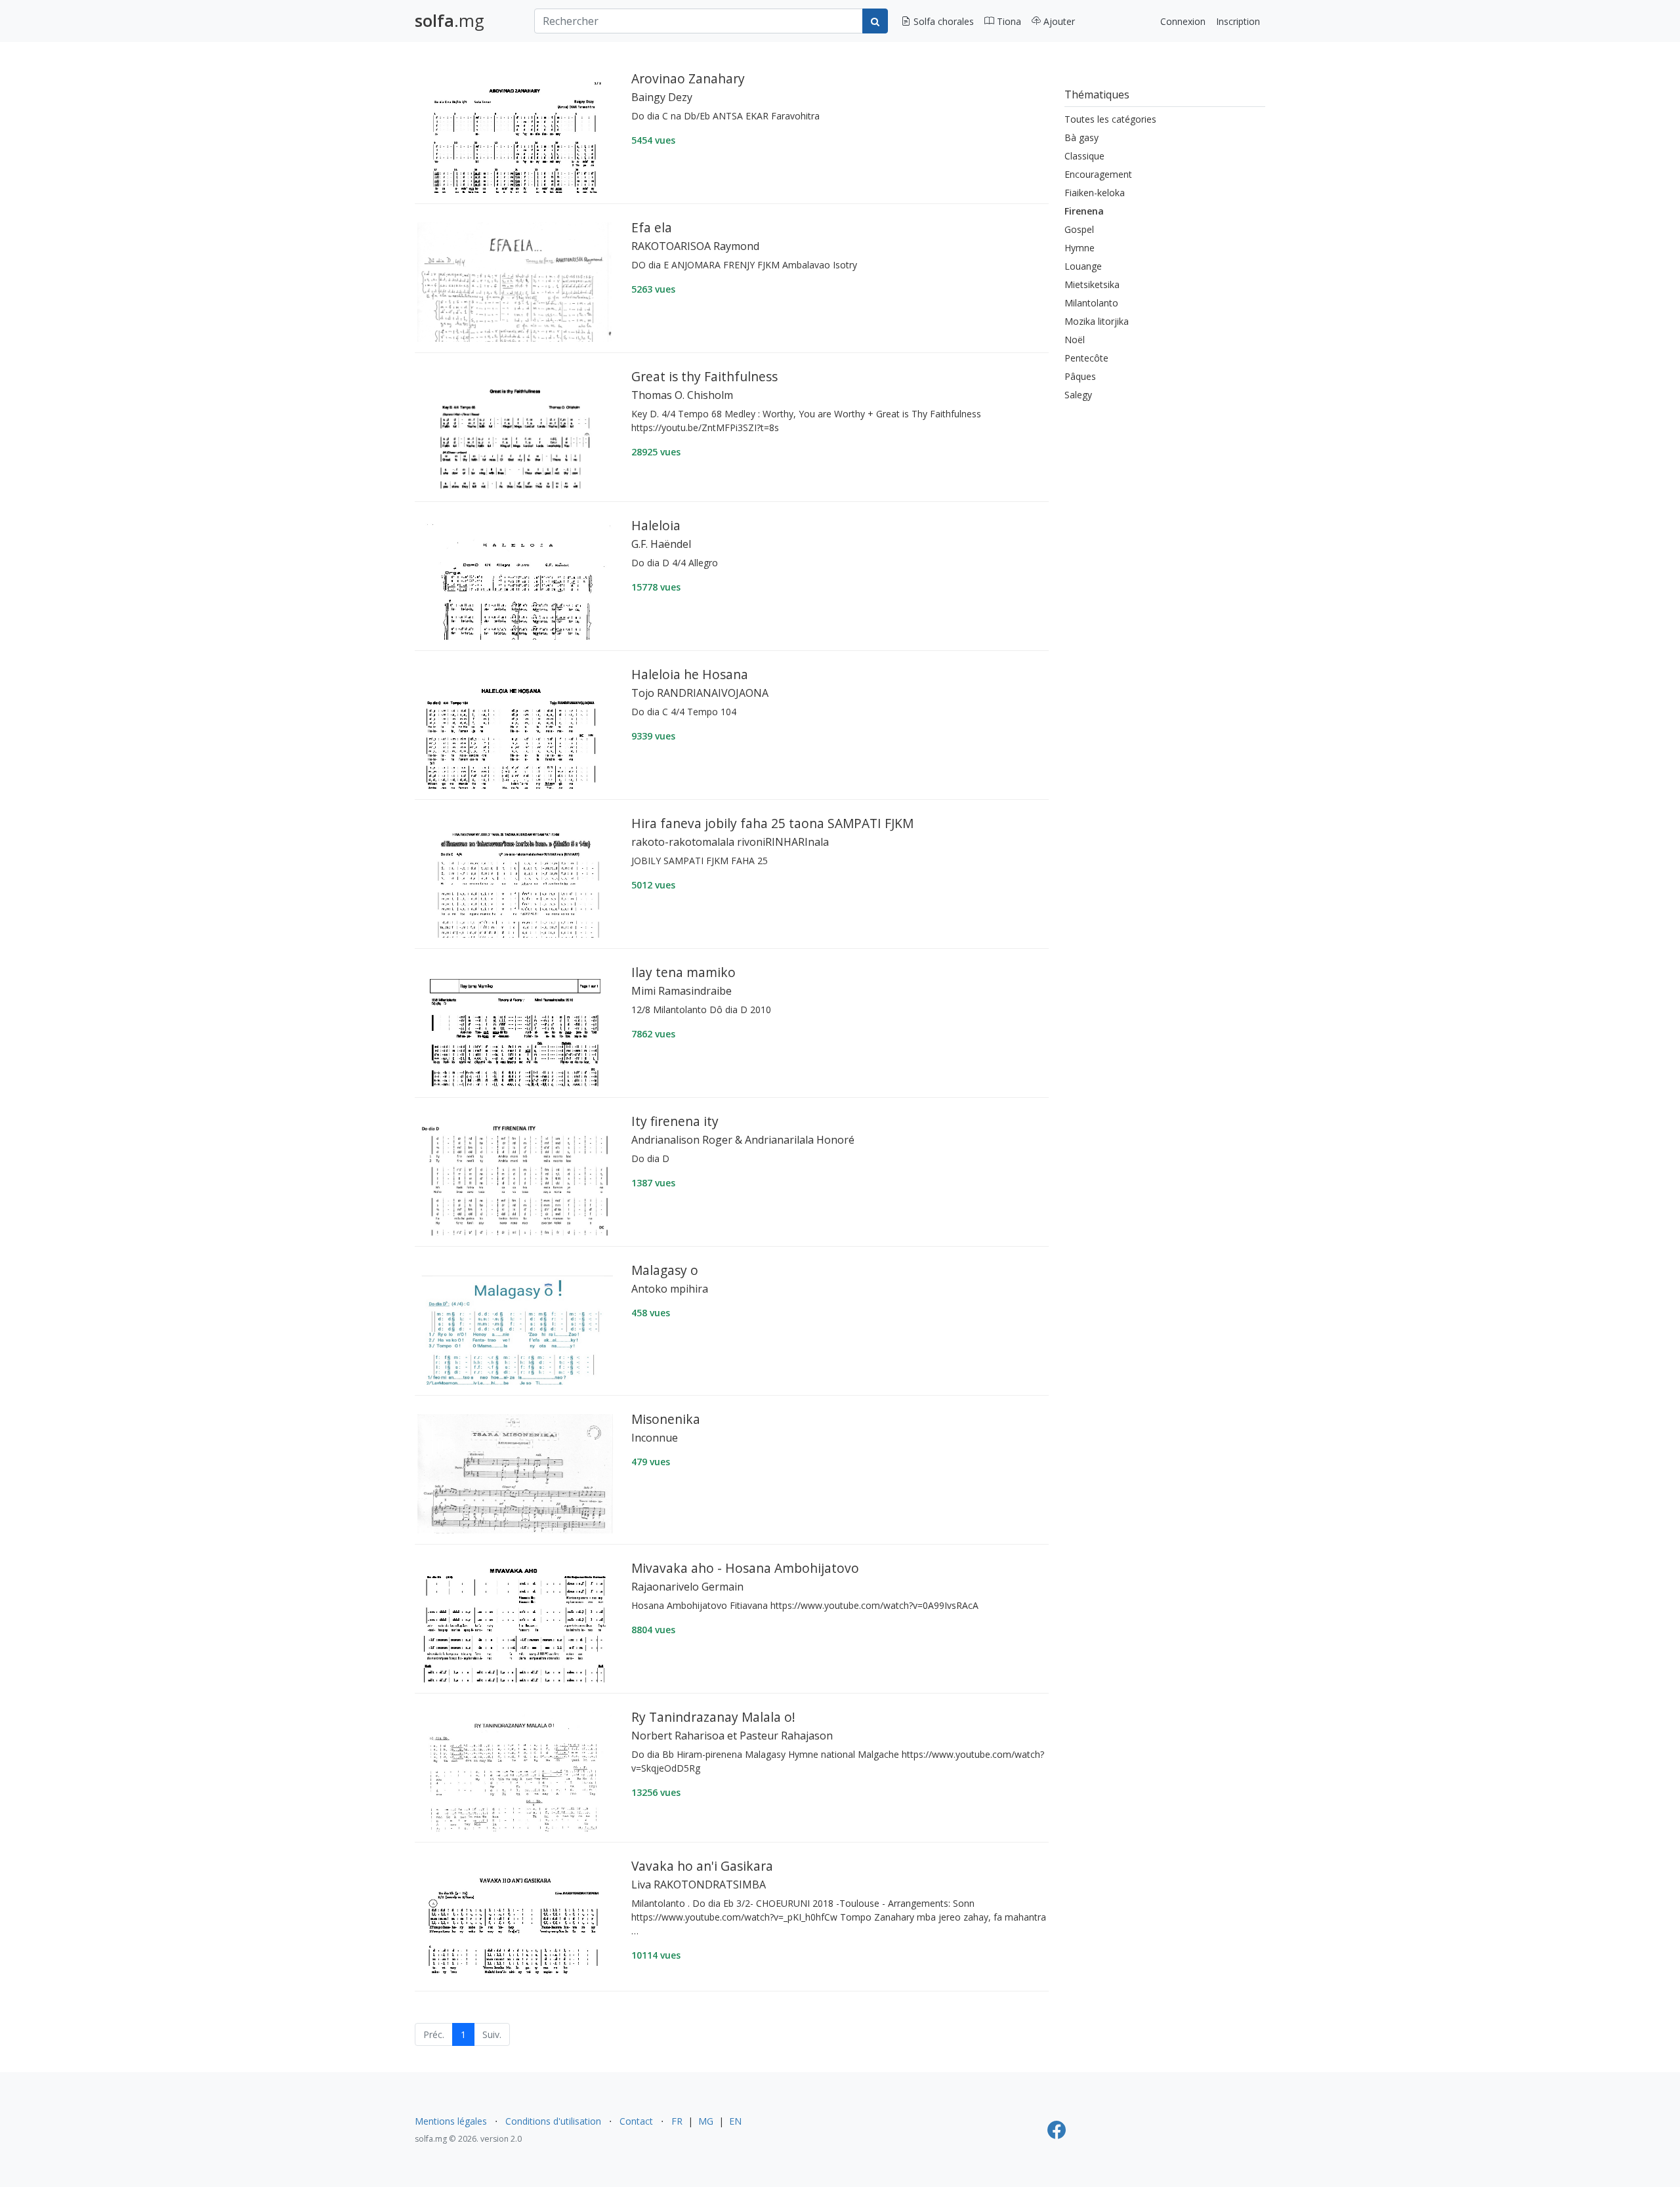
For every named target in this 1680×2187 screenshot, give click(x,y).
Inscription (1238, 21)
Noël (1075, 340)
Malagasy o (665, 1270)
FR (677, 2121)
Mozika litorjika (1097, 321)
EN (735, 2121)
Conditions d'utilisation (553, 2121)
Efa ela (652, 227)
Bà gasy (1081, 137)
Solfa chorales (942, 21)
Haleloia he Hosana (690, 674)
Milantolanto (1091, 303)
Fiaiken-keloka (1095, 193)
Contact (636, 2121)
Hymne (1080, 248)
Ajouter (1058, 21)
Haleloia (656, 525)
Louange (1083, 266)
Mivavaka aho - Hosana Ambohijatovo (745, 1568)
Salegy (1078, 395)
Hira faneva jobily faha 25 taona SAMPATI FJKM (772, 823)
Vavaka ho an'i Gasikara (702, 1866)
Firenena (1084, 211)
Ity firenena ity (675, 1121)
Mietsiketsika (1092, 284)
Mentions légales (451, 2121)
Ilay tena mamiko (683, 972)
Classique (1084, 156)
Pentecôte (1086, 358)
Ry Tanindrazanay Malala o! (713, 1717)
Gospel (1079, 229)
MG (706, 2121)
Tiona (1008, 21)
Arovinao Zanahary (688, 78)
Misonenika (666, 1419)
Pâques (1080, 376)
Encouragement (1098, 174)
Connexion (1183, 21)
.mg (450, 21)
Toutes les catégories (1110, 119)
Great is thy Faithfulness (704, 376)
